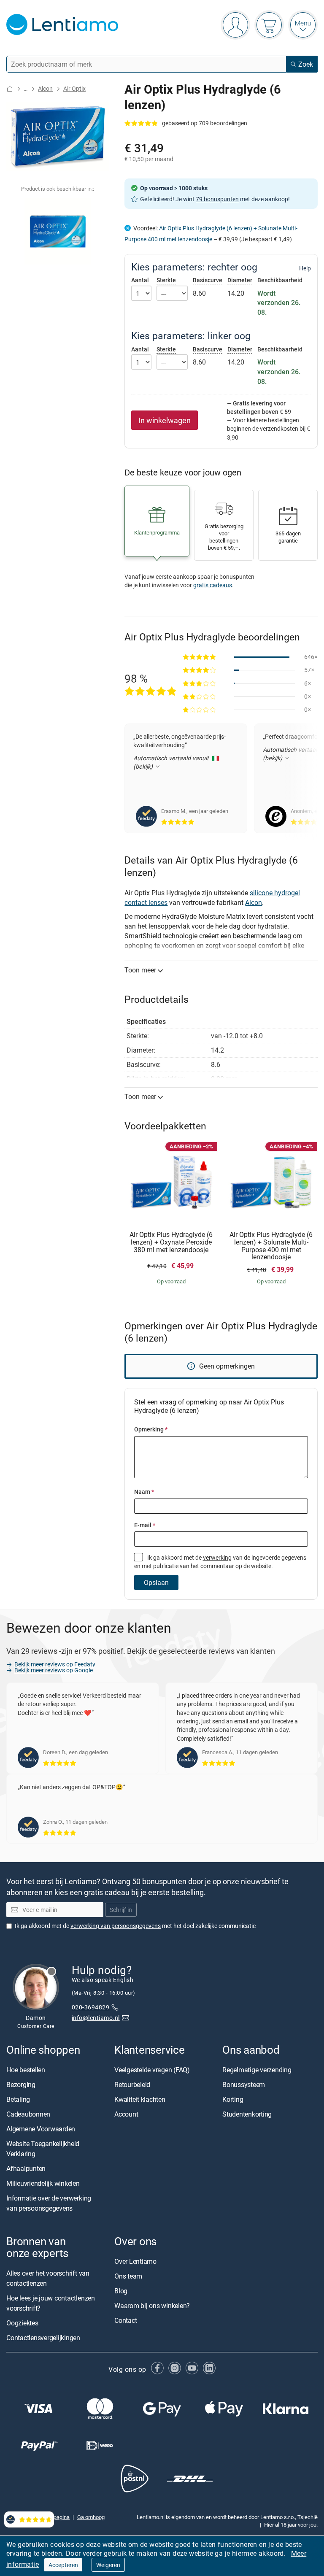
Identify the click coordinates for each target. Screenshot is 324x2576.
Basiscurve (208, 280)
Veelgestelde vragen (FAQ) (152, 2070)
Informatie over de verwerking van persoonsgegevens (49, 2203)
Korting (233, 2099)
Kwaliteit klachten (140, 2099)
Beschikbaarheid (280, 280)
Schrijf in (121, 1910)
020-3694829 (90, 2008)
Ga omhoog (91, 2517)
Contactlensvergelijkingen (43, 2338)
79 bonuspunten (217, 199)
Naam (144, 1492)
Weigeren (108, 2565)
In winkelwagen (165, 420)
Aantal (140, 280)
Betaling (18, 2099)
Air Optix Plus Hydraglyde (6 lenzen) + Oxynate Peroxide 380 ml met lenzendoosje (171, 1242)
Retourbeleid (132, 2085)
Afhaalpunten (26, 2168)
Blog (121, 2291)
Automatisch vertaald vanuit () (172, 762)
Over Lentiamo (135, 2262)
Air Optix (74, 88)
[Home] (10, 89)
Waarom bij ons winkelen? (152, 2306)
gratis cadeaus (213, 585)
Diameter (240, 280)
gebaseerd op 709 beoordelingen (205, 123)
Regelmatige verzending (257, 2070)
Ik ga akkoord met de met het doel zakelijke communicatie (135, 1926)
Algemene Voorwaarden (41, 2129)
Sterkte (166, 280)
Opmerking (151, 1429)
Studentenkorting (247, 2114)
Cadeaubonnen (28, 2114)
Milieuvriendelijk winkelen (43, 2183)
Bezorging (21, 2085)
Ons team (128, 2276)
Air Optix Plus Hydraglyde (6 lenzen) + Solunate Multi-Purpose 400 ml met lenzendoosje (271, 1246)
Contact (126, 2321)
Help (305, 268)
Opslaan (156, 1582)
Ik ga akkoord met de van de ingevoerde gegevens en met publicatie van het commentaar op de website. (220, 1562)
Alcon (45, 88)
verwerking (217, 1557)
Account (126, 2114)
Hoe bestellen (26, 2070)
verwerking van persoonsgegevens (116, 1926)
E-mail (145, 1525)
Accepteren (63, 2565)
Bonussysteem (244, 2085)
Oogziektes (22, 2323)
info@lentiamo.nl (96, 2018)
